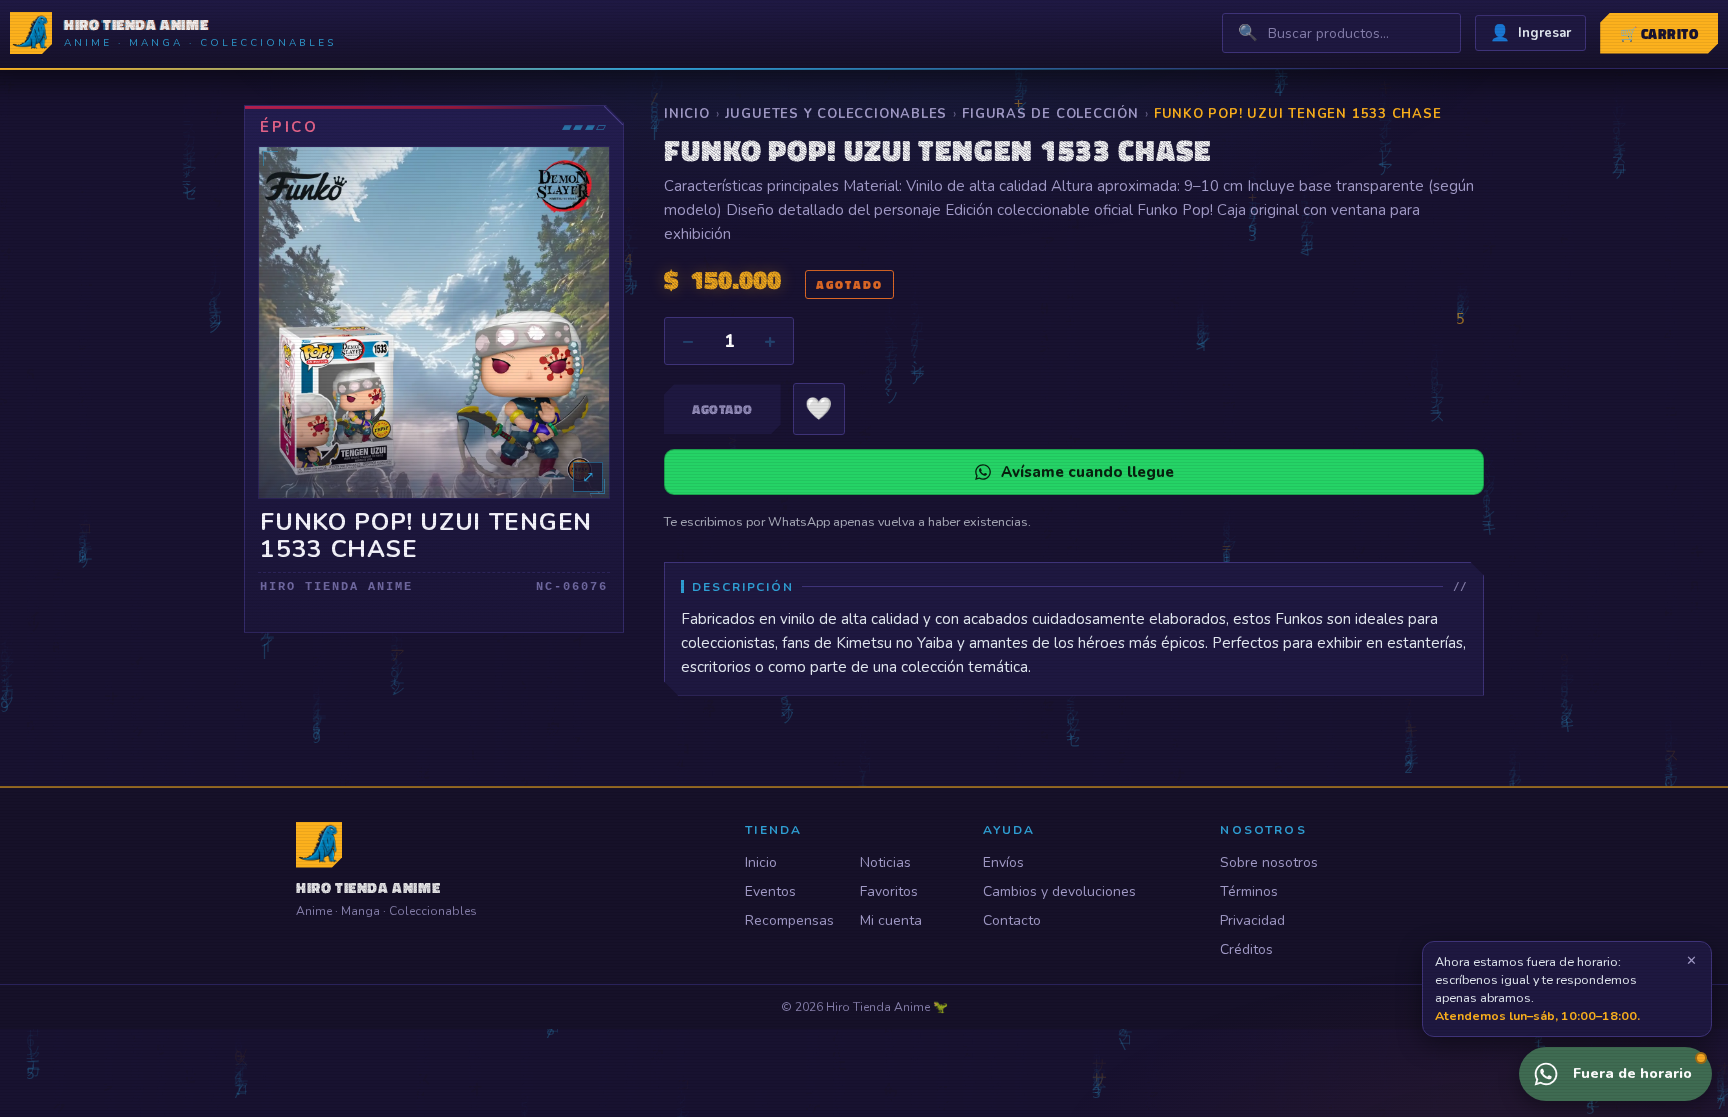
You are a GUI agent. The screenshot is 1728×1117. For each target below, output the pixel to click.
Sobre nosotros (1269, 862)
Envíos (1003, 862)
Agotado (722, 409)
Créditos (1246, 949)
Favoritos (889, 891)
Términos (1249, 891)
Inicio (687, 114)
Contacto (1012, 920)
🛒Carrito (1659, 33)
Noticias (885, 862)
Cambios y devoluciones (1059, 891)
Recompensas (789, 920)
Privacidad (1252, 920)
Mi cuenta (891, 920)
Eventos (770, 891)
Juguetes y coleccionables (836, 114)
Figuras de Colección (1050, 114)
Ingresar (1530, 33)
